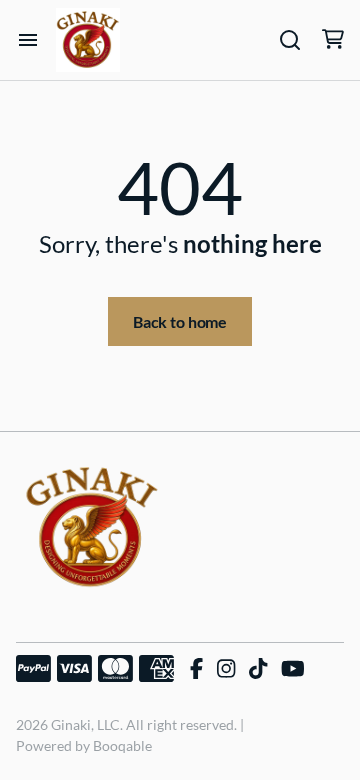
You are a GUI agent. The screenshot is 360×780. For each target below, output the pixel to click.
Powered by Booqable (84, 745)
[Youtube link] (293, 669)
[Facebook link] (196, 669)
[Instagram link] (226, 669)
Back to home (180, 321)
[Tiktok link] (258, 669)
